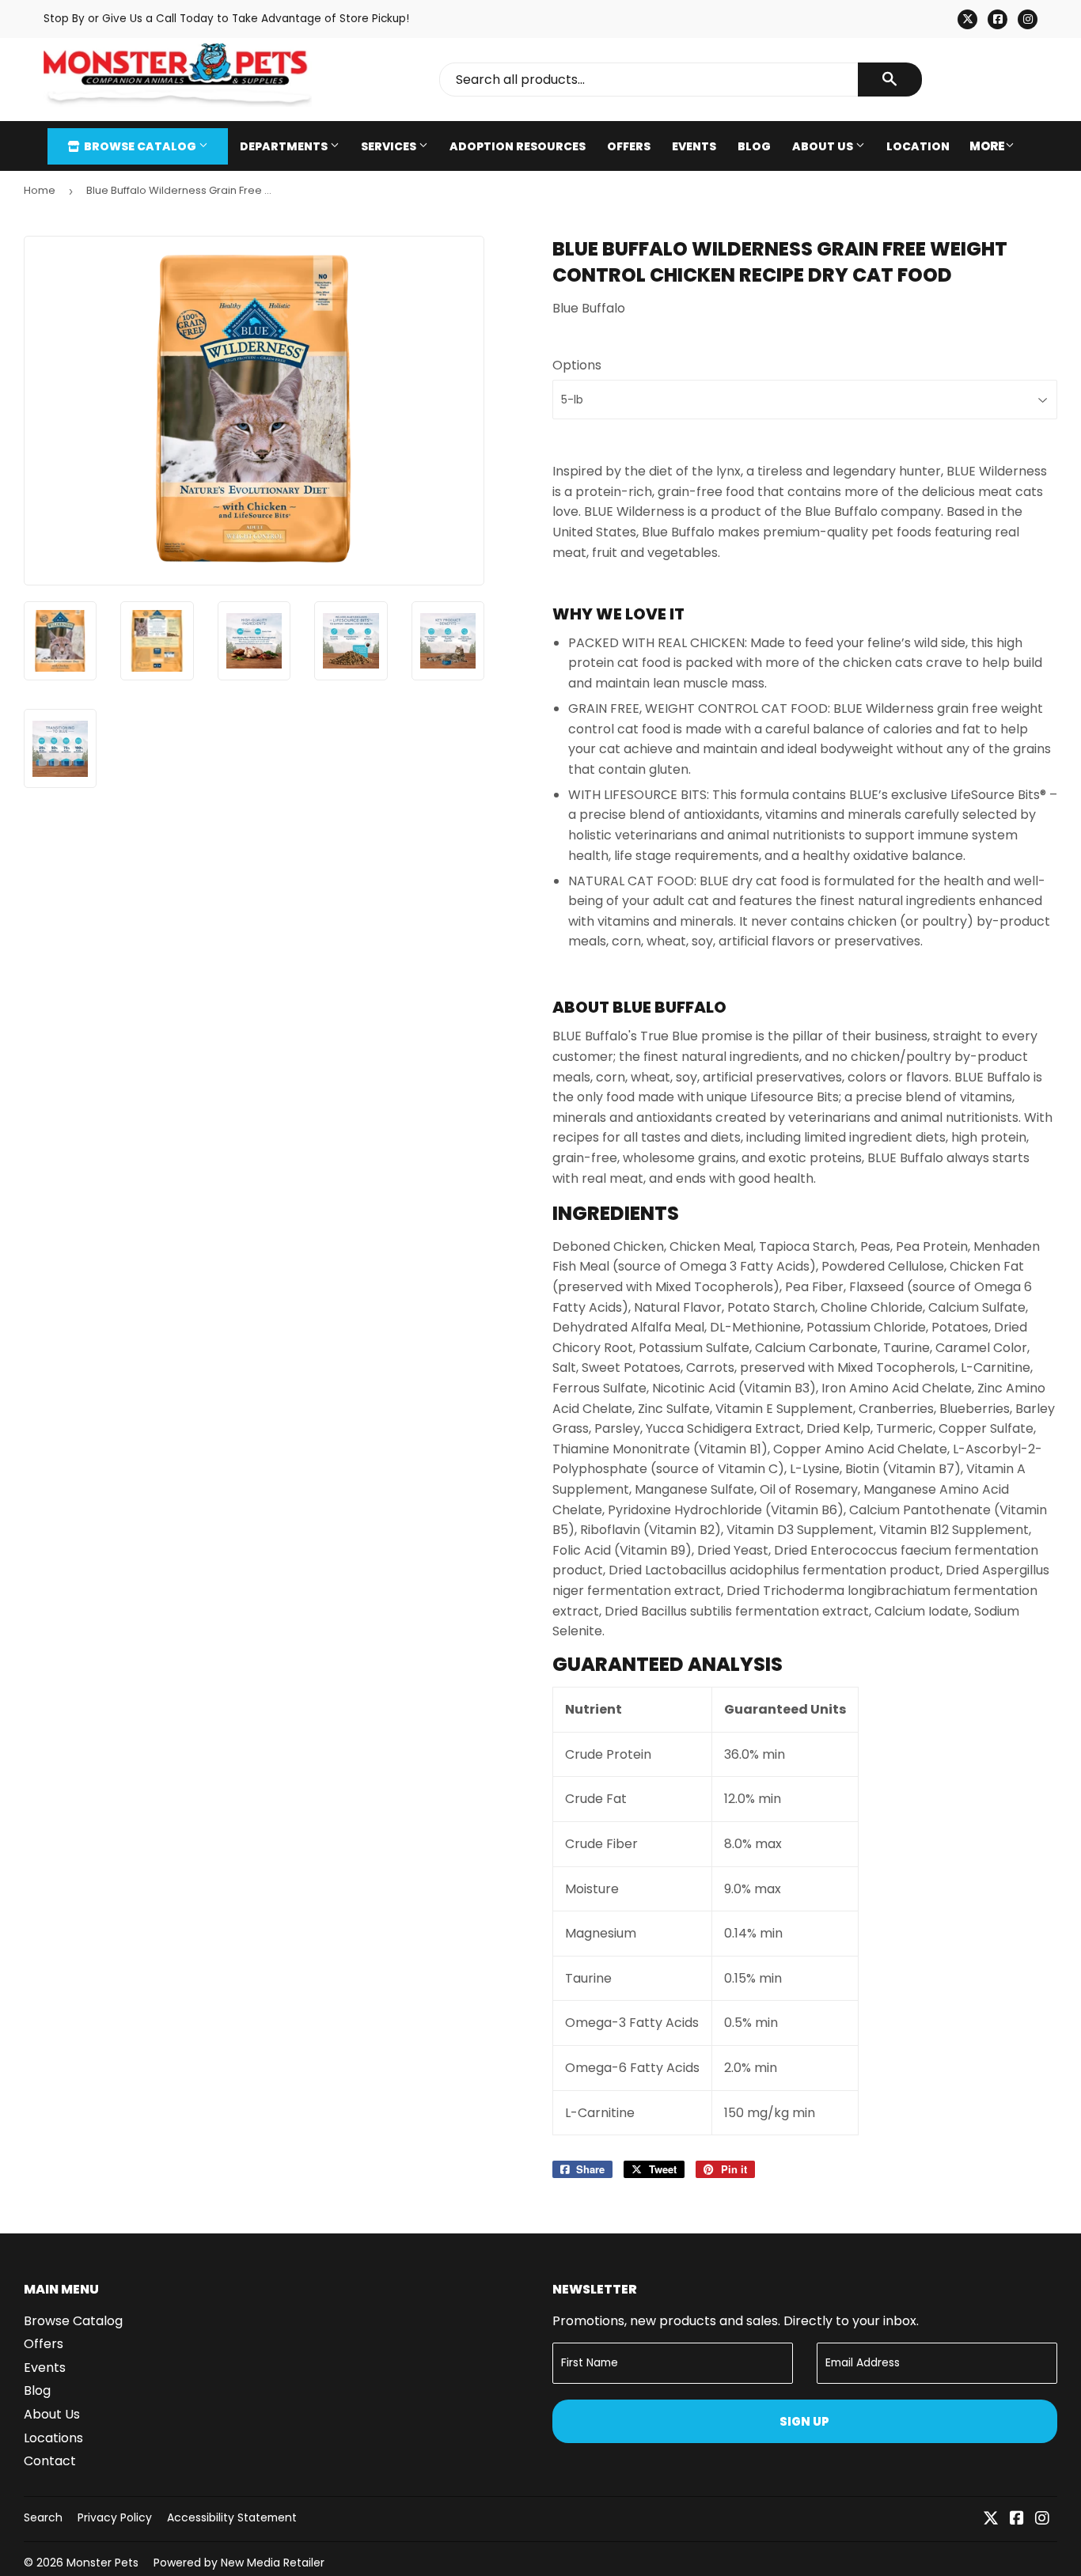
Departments (285, 146)
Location (918, 146)
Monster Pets (102, 2563)
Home (40, 190)
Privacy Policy (115, 2517)
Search (43, 2517)
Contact (50, 2461)
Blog (754, 146)
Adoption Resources (518, 146)
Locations (53, 2438)
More (987, 146)
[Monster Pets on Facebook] (1017, 2519)
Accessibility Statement (232, 2517)
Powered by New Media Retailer (239, 2563)
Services (390, 146)
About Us (824, 146)
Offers (629, 146)
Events (694, 146)
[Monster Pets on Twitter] (991, 2519)
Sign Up (804, 2421)
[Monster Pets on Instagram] (1042, 2519)
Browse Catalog (140, 146)
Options (577, 365)
